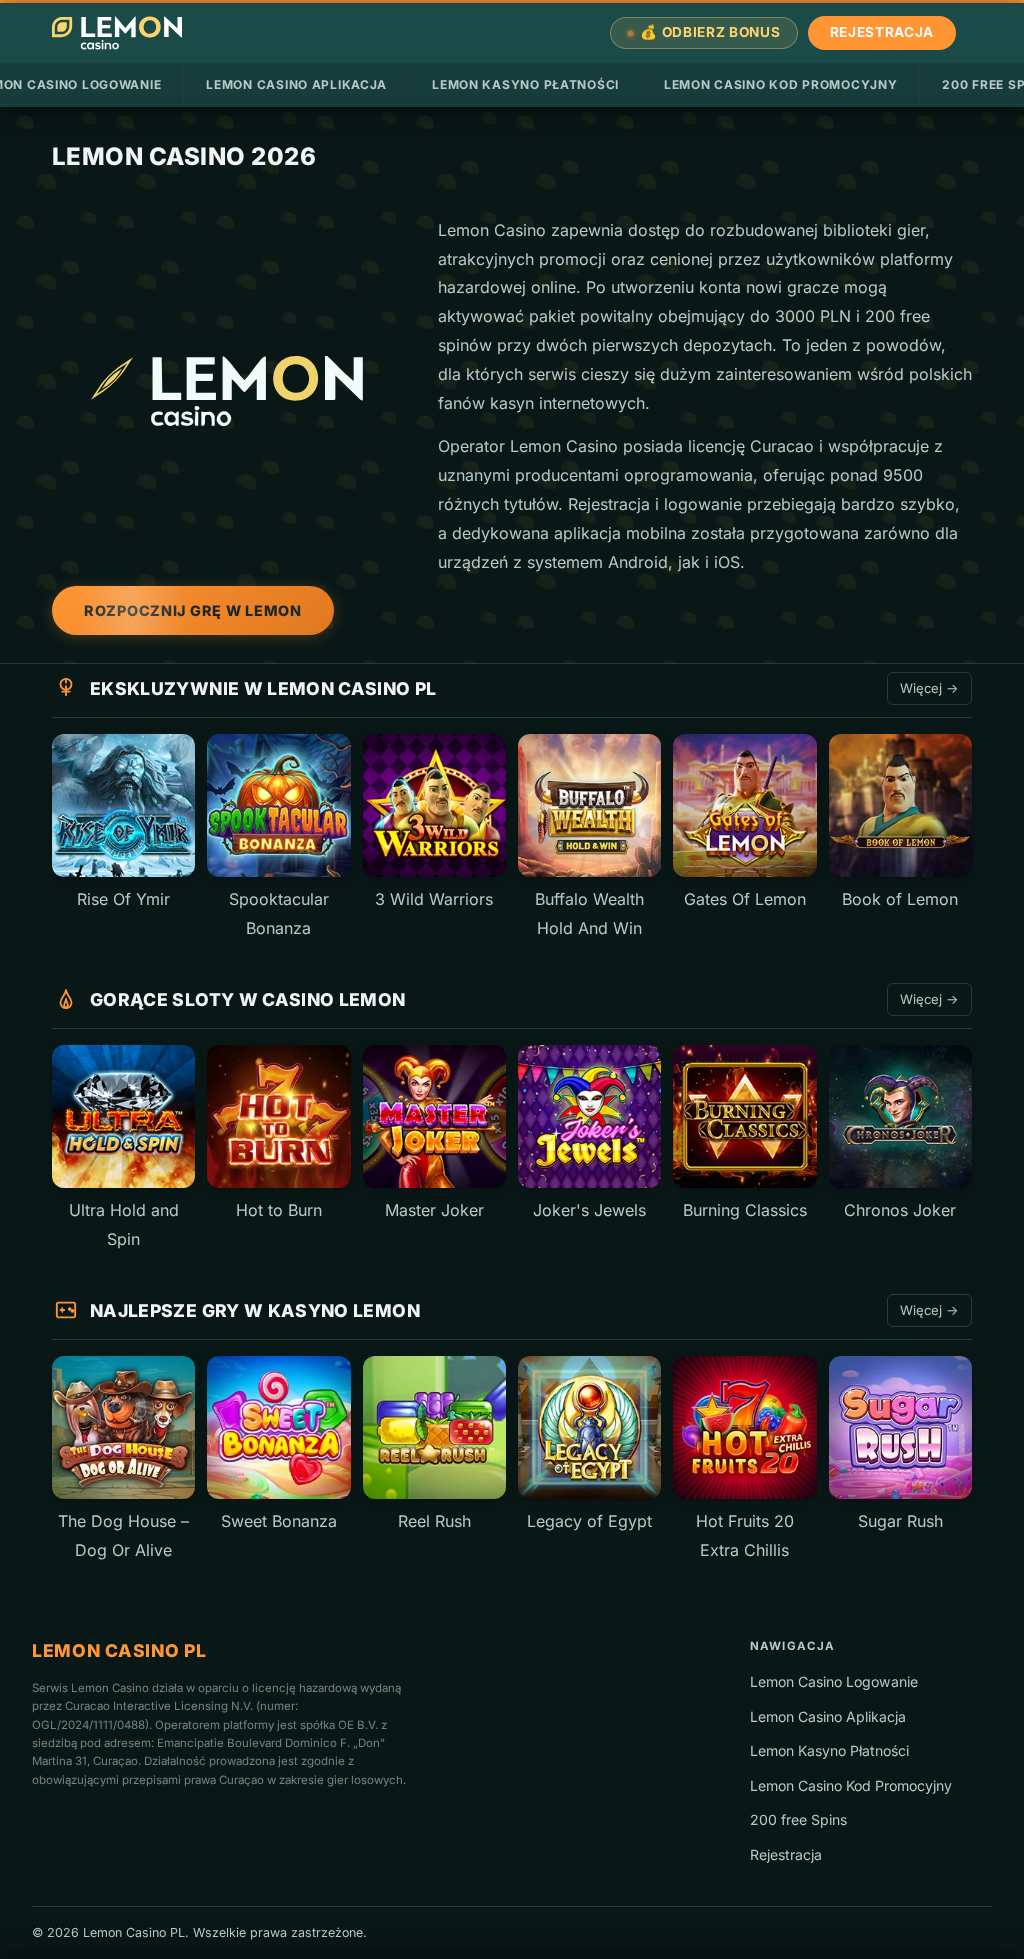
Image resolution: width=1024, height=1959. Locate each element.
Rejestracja (882, 32)
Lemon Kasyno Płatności (525, 84)
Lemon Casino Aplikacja (296, 84)
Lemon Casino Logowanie (834, 1681)
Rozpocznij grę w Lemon (193, 610)
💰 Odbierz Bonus (710, 32)
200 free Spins (798, 1819)
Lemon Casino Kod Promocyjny (780, 84)
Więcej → (929, 688)
